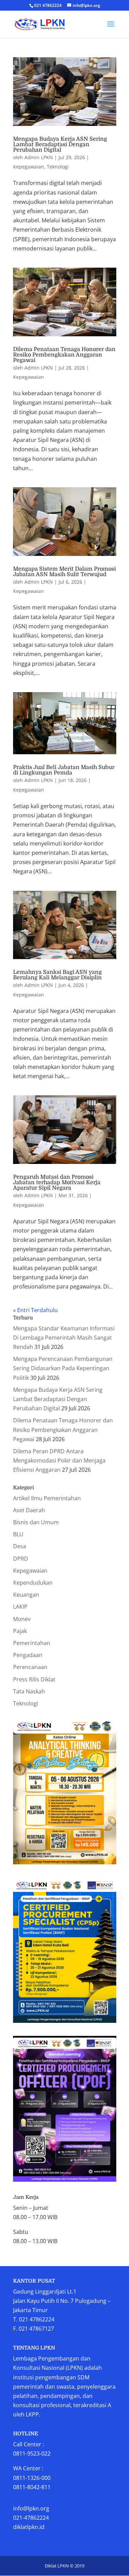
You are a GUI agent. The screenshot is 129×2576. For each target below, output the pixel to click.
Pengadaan (28, 1655)
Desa (20, 1546)
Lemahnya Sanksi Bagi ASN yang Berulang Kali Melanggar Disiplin (57, 975)
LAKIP (20, 1607)
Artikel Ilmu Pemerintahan (47, 1498)
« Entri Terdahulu (35, 1310)
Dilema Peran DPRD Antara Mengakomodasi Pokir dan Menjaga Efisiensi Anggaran (59, 1460)
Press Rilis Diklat (34, 1679)
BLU (18, 1534)
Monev (22, 1619)
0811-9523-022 (32, 2453)
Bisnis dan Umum (36, 1522)
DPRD (21, 1559)
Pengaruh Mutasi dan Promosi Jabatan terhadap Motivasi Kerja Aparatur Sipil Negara (57, 1182)
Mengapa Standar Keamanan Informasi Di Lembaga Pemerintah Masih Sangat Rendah (64, 1338)
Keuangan (26, 1595)
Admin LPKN (39, 157)
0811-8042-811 (32, 2487)
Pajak (20, 1631)
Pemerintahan (32, 1643)
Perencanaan (30, 1667)
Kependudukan (33, 1583)
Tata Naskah (29, 1691)
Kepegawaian (29, 167)
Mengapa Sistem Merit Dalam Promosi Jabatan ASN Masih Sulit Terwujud (64, 572)
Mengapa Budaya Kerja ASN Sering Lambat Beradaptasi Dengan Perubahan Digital (60, 144)
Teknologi (58, 167)
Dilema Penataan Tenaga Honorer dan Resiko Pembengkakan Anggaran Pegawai (64, 355)
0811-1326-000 (32, 2478)
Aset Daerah (29, 1510)
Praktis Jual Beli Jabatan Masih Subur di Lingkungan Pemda (64, 770)
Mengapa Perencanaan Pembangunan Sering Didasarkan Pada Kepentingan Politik (63, 1368)
